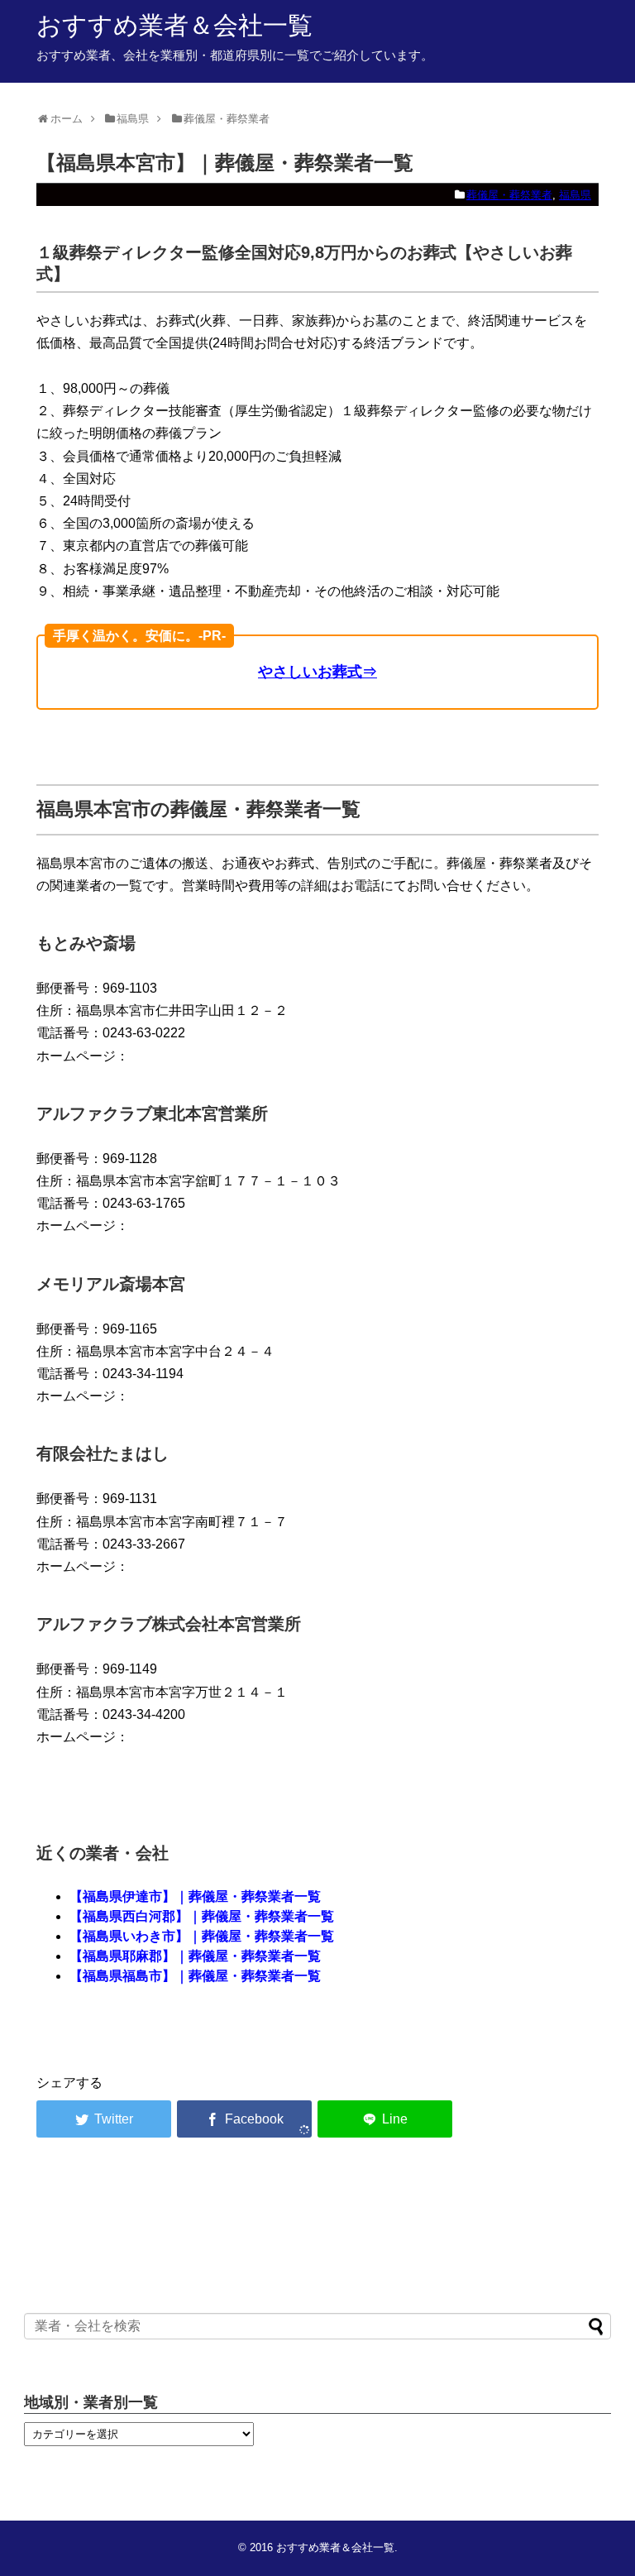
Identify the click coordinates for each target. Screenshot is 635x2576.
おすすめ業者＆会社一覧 (174, 25)
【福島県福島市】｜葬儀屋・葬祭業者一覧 (195, 1976)
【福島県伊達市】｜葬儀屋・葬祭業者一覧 (195, 1896)
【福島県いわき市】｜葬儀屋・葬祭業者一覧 (202, 1936)
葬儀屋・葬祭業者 (509, 195)
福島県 (575, 195)
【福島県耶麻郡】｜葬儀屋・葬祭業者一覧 (195, 1956)
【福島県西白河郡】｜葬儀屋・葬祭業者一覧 (202, 1916)
